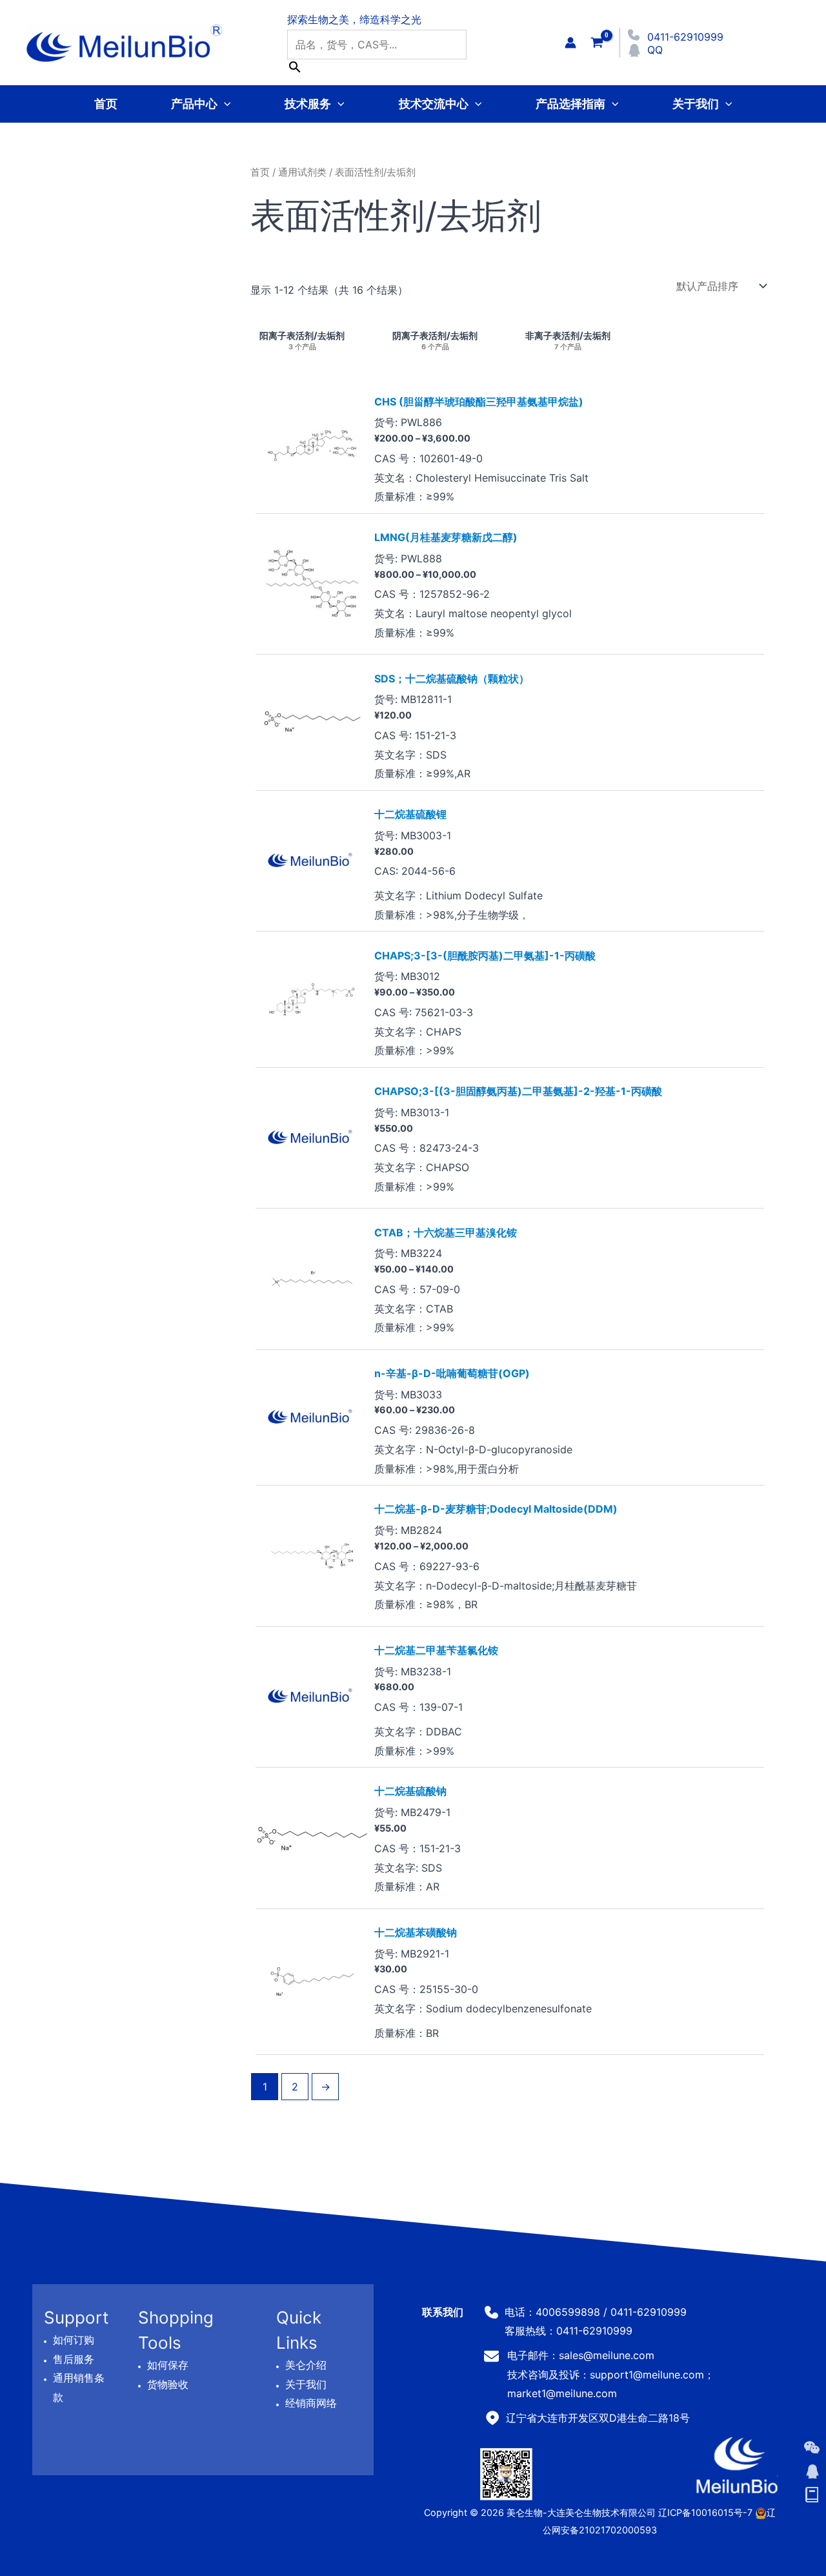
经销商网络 (311, 2403)
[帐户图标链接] (570, 43)
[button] (224, 104)
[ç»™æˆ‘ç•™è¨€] (812, 2495)
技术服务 (308, 104)
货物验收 (168, 2384)
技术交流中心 (434, 104)
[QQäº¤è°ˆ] (812, 2471)
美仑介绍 (306, 2365)
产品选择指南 (570, 104)
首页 (106, 104)
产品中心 (194, 104)
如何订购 (74, 2340)
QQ (655, 50)
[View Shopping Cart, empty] (597, 42)
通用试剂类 (302, 172)
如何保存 (168, 2365)
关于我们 (696, 104)
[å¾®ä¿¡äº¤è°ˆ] (812, 2448)
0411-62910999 (685, 37)
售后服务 (74, 2358)
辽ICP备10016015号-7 (705, 2512)
